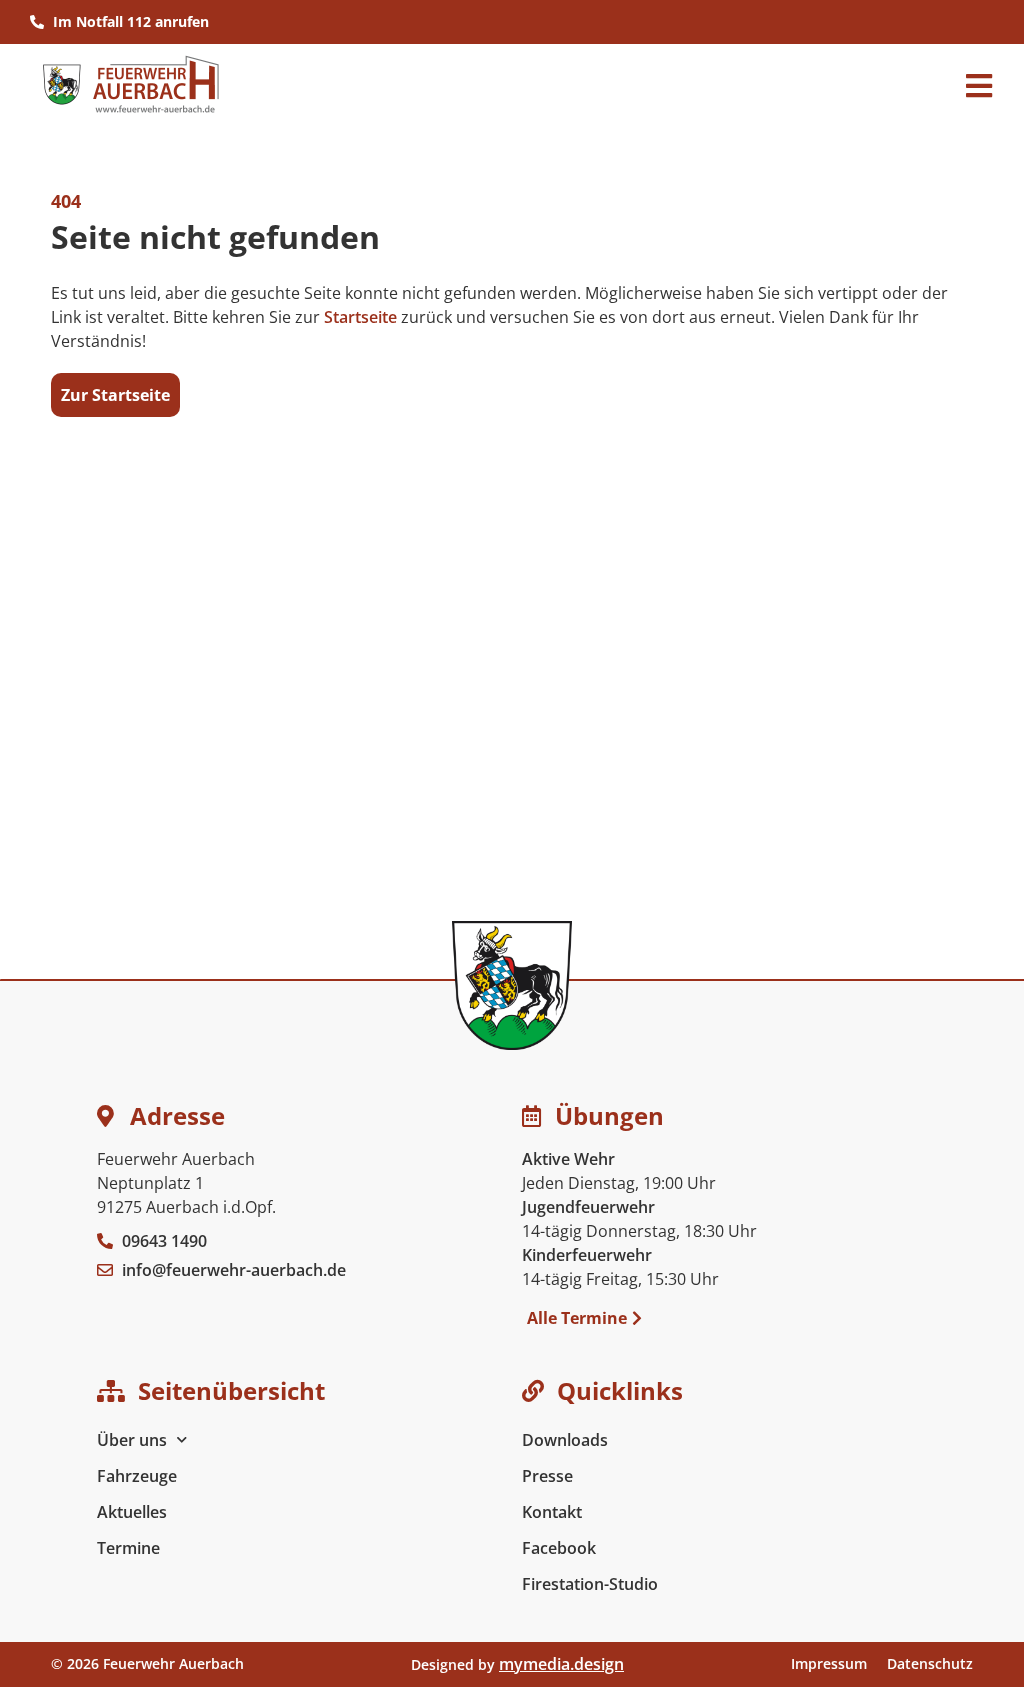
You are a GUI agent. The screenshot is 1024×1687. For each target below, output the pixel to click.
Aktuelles (132, 1512)
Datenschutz (930, 1663)
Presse (547, 1476)
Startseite (360, 317)
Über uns (132, 1440)
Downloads (565, 1440)
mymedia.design (561, 1664)
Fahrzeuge (137, 1476)
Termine (128, 1548)
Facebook (559, 1548)
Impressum (829, 1663)
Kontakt (552, 1512)
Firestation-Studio (590, 1584)
